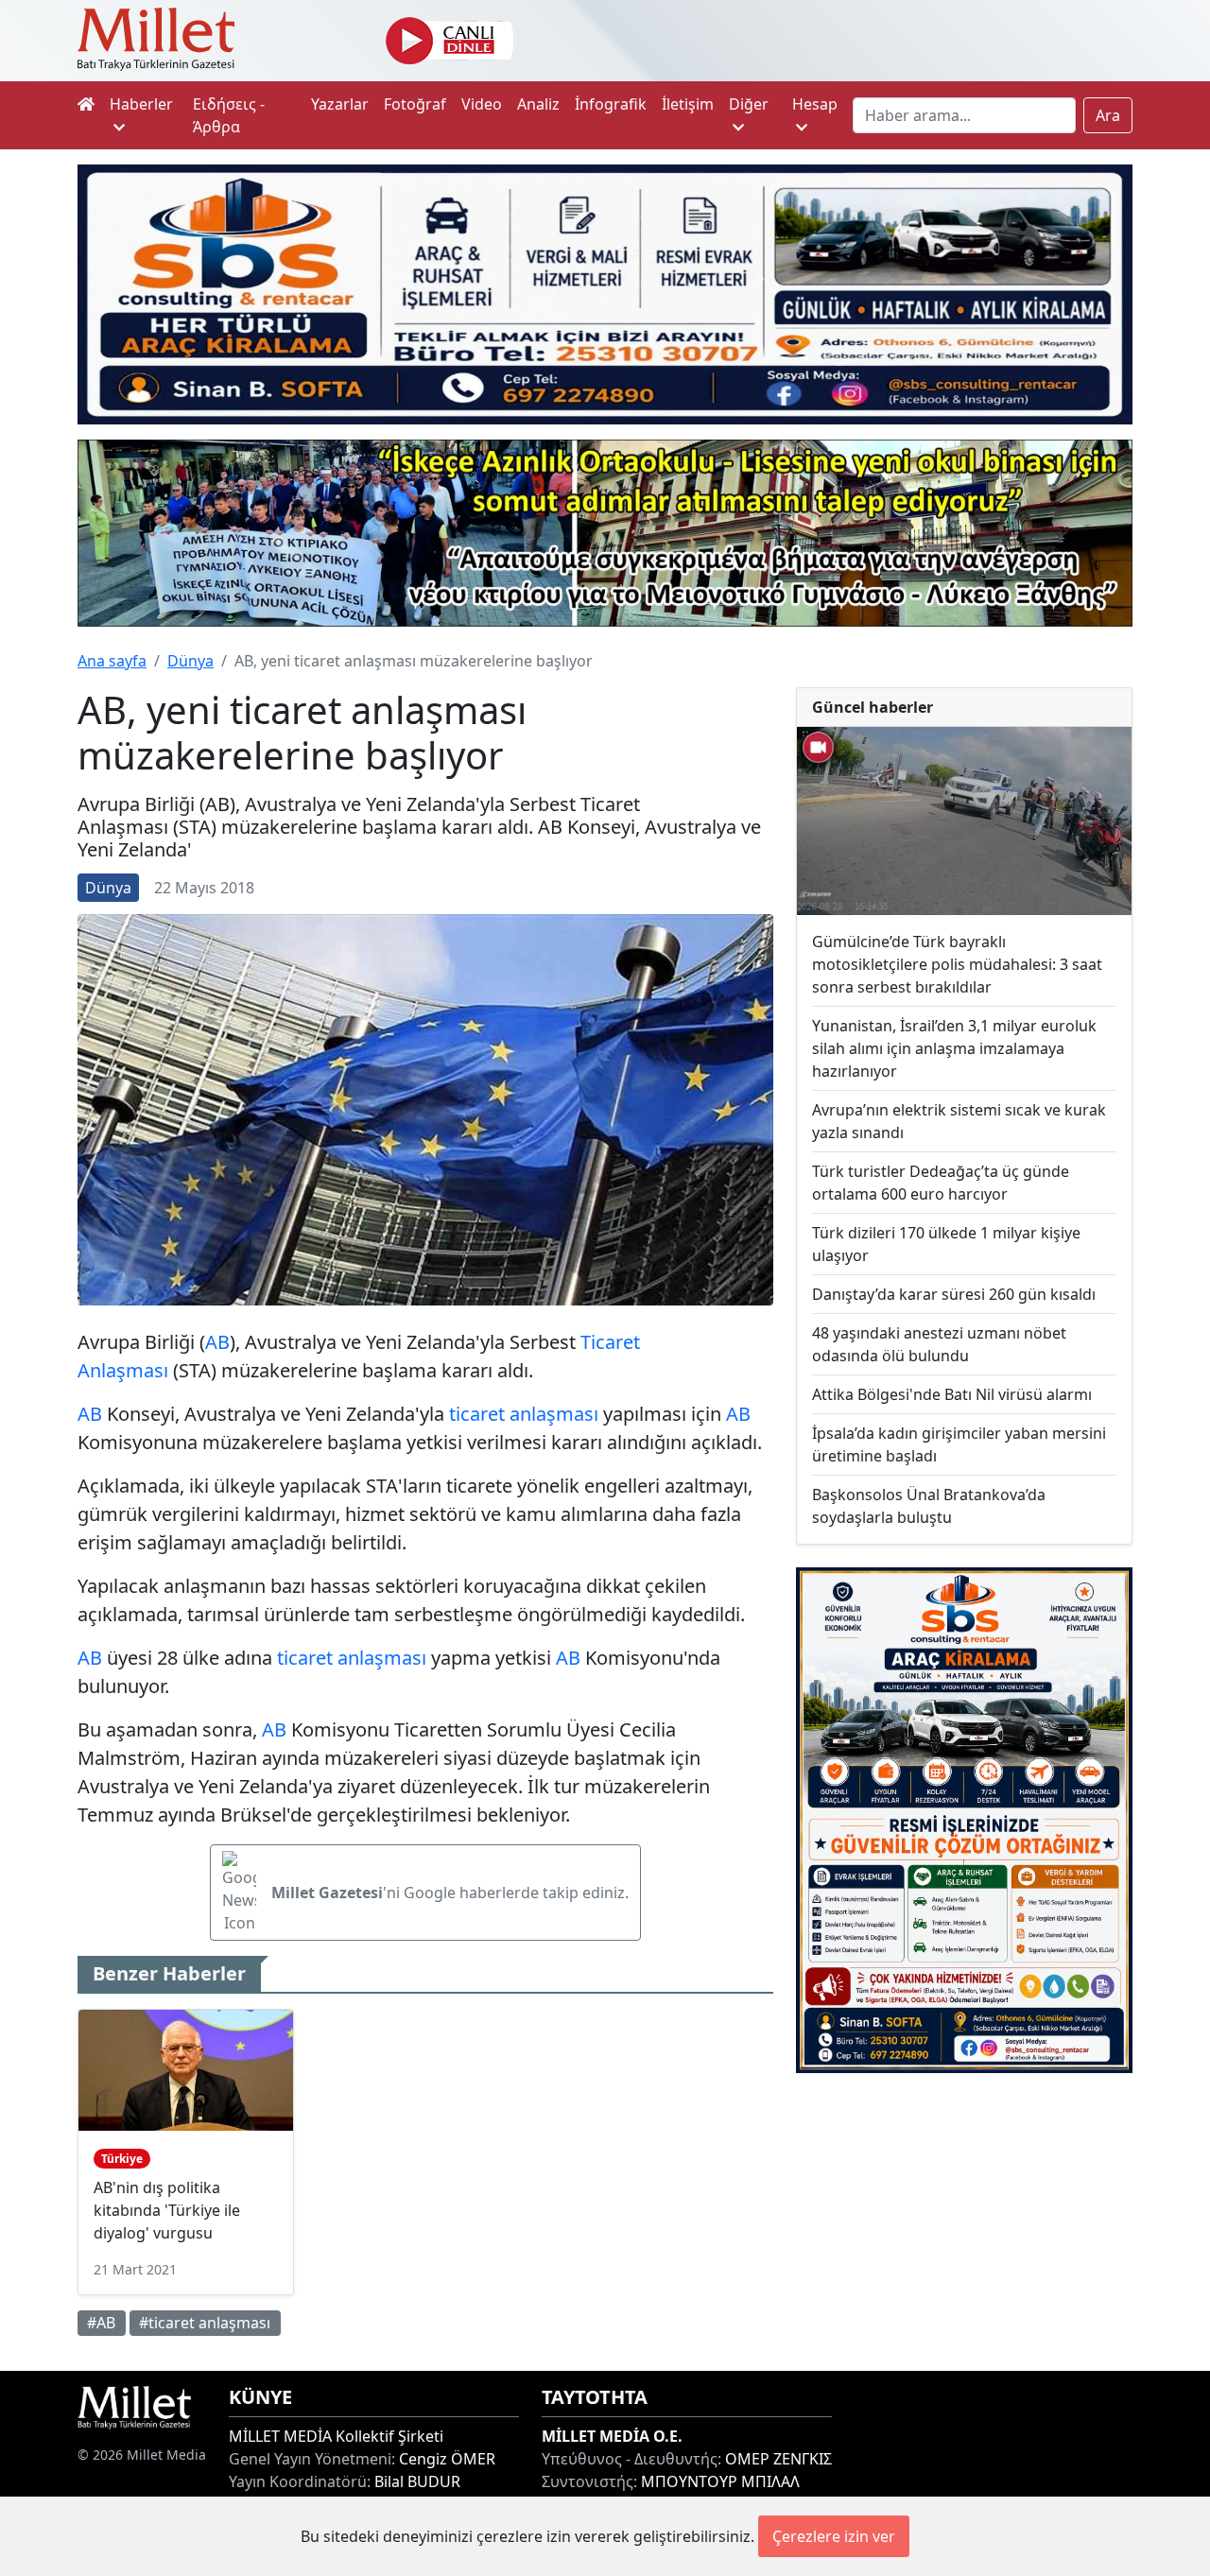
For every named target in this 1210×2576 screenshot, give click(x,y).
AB (217, 1342)
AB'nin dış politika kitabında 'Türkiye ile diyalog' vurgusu (167, 2210)
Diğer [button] (749, 104)
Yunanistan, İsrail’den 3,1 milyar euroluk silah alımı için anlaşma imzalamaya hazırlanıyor (954, 1048)
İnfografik (611, 104)
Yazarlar (340, 104)
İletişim (688, 104)
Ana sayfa (112, 661)
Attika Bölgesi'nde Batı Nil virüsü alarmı (952, 1394)
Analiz (538, 104)
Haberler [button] (141, 104)
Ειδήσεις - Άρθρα (229, 115)
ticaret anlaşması (524, 1414)
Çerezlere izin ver (834, 2536)
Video (482, 104)
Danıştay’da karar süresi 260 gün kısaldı (954, 1294)
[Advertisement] (964, 2222)
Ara (1108, 115)
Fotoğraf (415, 104)
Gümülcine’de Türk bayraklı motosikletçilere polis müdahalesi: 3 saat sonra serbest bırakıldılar (957, 964)
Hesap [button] (815, 104)
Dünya (190, 661)
